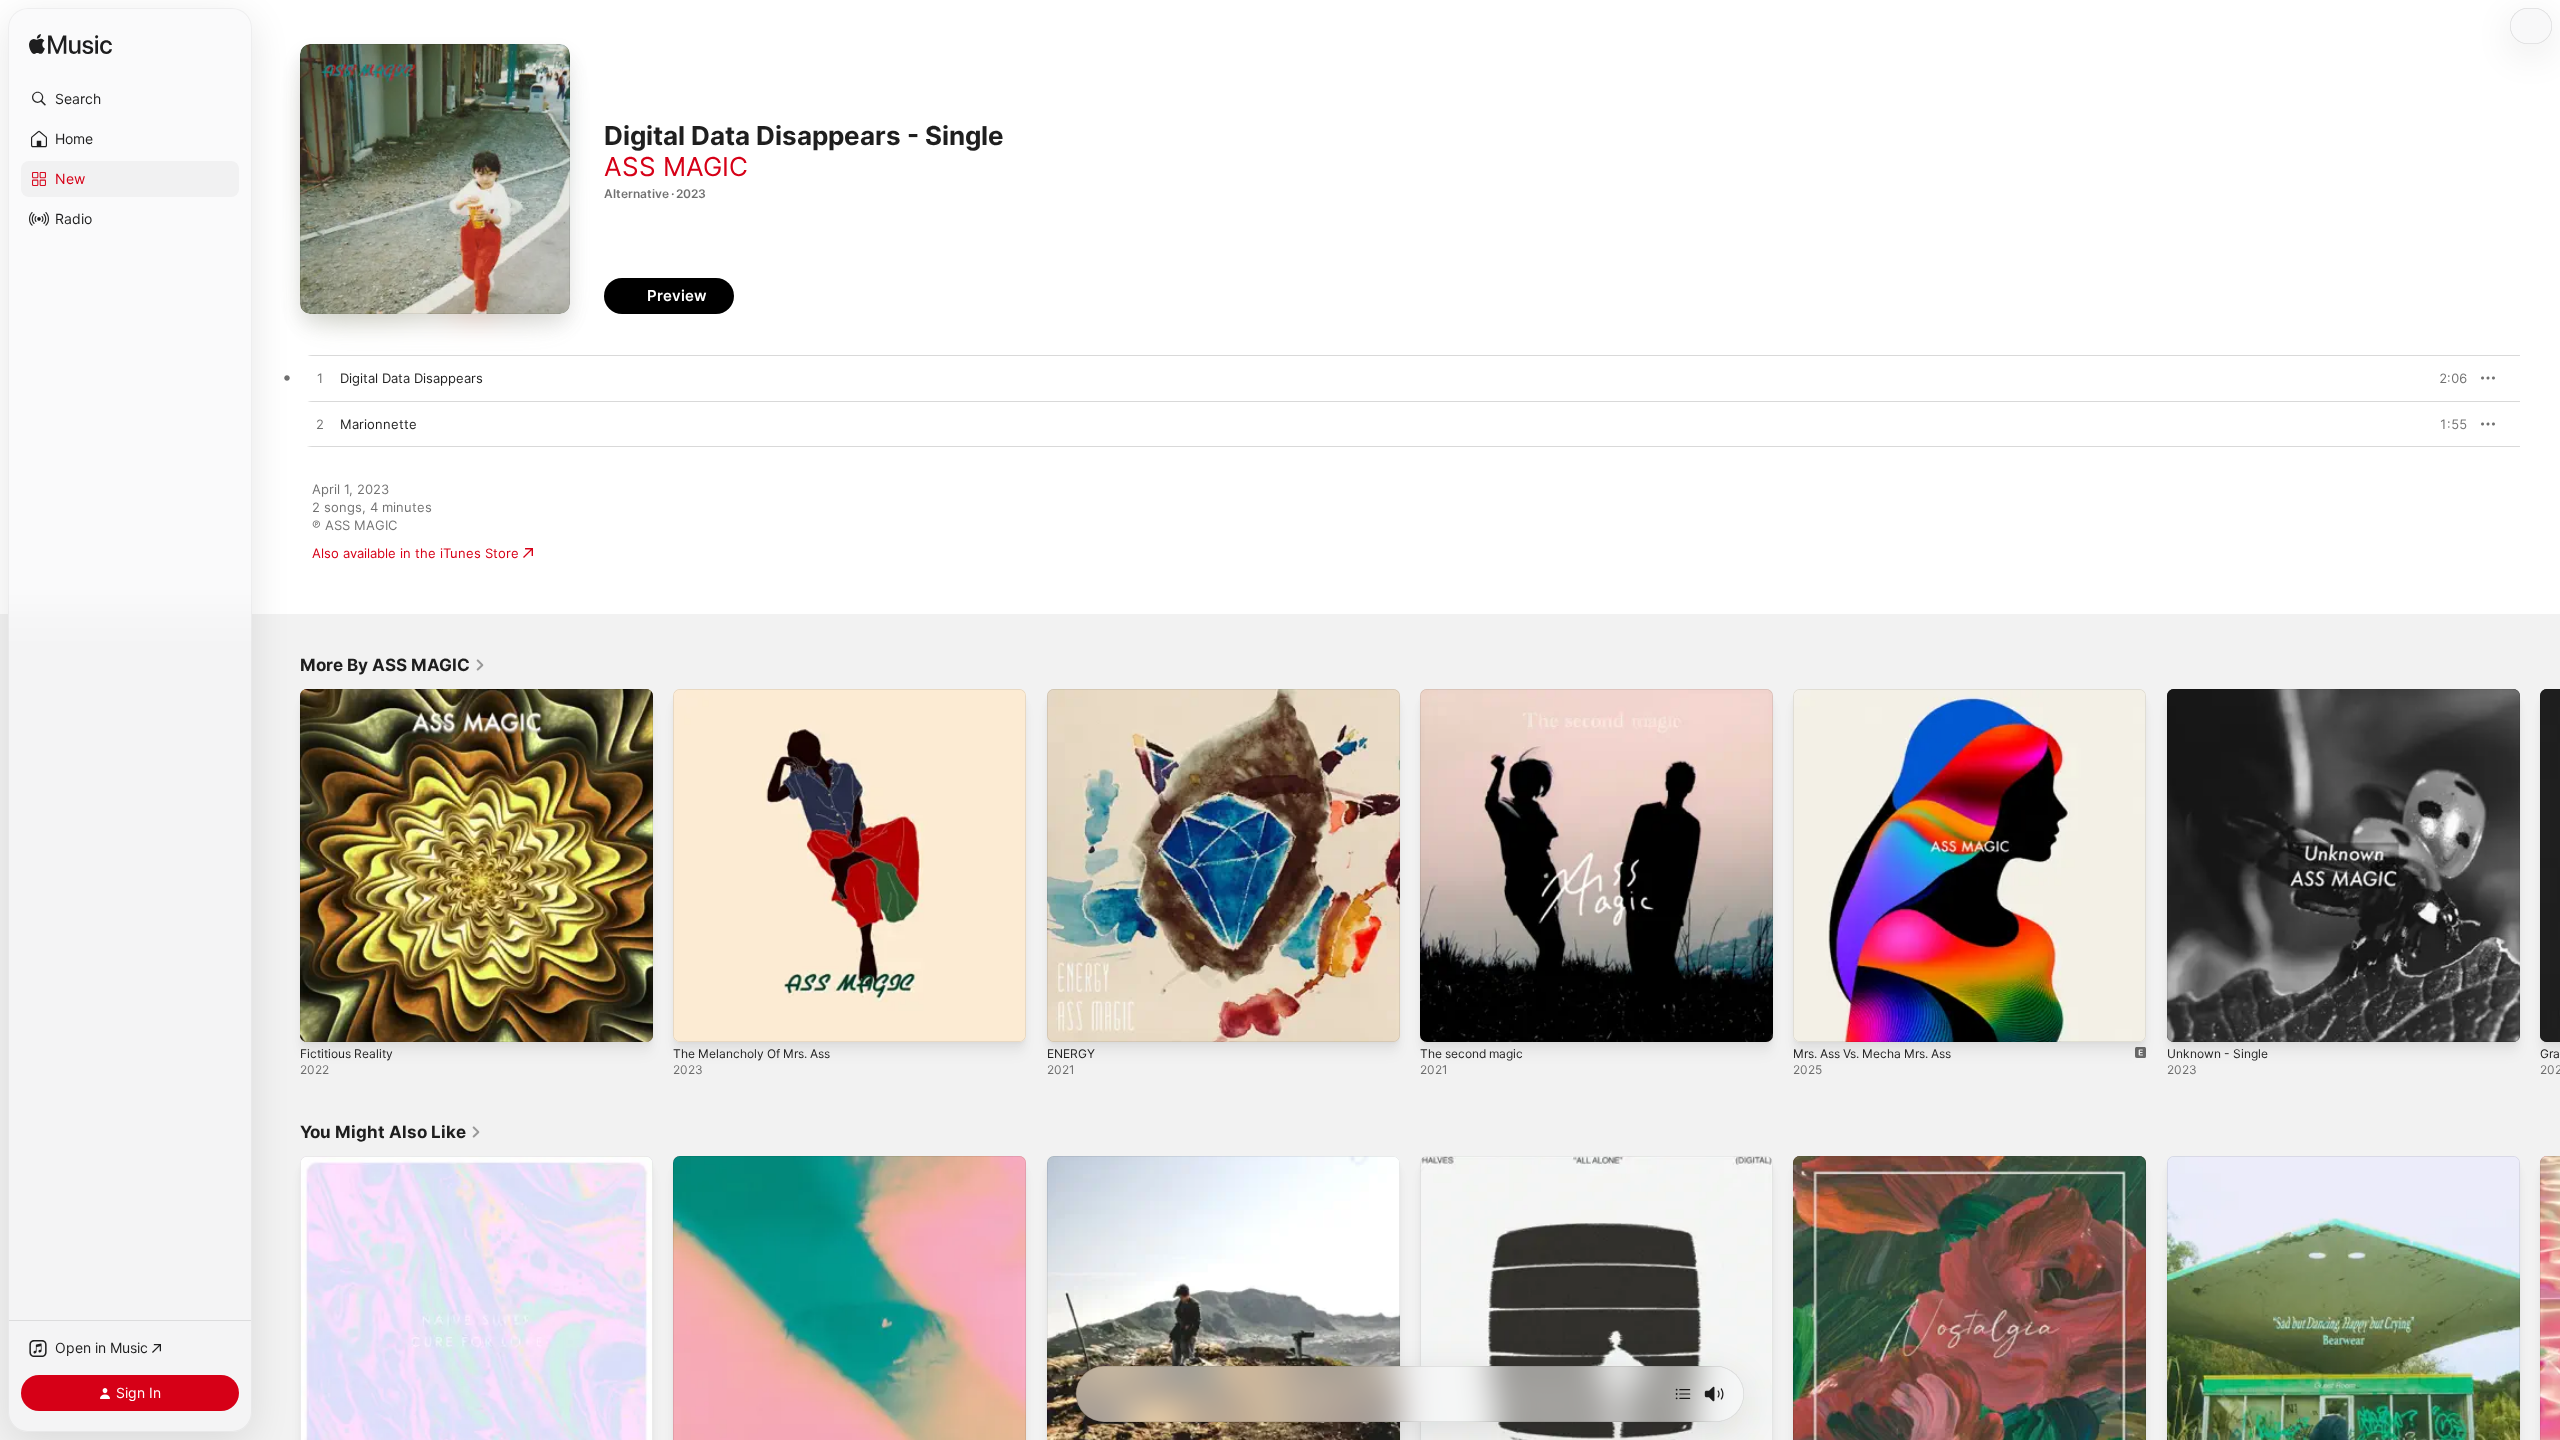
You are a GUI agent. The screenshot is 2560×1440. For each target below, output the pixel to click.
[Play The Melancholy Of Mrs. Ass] (698, 1017)
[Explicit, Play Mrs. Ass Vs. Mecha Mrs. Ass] (1818, 1017)
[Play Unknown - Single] (2192, 1017)
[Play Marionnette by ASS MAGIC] (320, 425)
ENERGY (1073, 697)
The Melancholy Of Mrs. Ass (761, 697)
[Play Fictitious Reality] (325, 1017)
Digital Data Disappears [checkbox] (411, 378)
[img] (70, 45)
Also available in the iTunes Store (415, 553)
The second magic (1477, 697)
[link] (393, 665)
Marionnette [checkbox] (378, 424)
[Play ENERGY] (1072, 1017)
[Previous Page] (280, 866)
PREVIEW (2445, 378)
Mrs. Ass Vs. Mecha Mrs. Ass (1884, 697)
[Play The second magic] (1445, 1017)
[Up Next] (1683, 1394)
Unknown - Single (2223, 697)
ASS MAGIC (676, 166)
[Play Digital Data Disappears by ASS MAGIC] (320, 379)
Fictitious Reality (351, 697)
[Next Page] (2540, 866)
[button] (130, 99)
